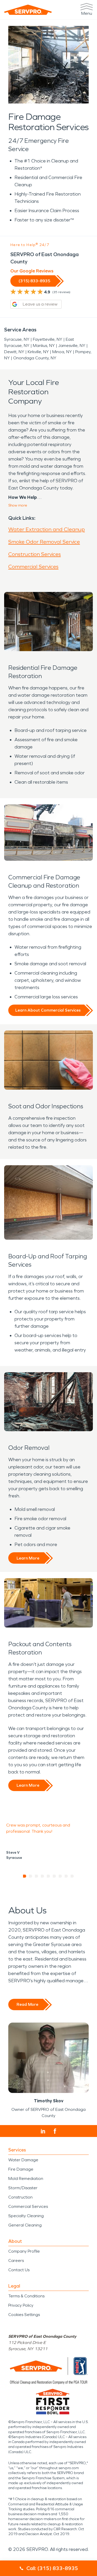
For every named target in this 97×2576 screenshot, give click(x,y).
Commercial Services (33, 567)
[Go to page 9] (72, 1876)
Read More (27, 2004)
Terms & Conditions (26, 2296)
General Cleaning (25, 2225)
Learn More (28, 1558)
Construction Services (35, 554)
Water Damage (23, 2160)
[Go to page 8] (66, 1876)
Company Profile (24, 2251)
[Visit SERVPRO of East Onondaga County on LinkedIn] (43, 2131)
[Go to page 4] (43, 1876)
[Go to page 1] (25, 1876)
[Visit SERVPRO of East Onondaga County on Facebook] (55, 2131)
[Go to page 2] (31, 1876)
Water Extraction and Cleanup (47, 529)
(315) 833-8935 (34, 281)
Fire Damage (21, 2169)
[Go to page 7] (60, 1876)
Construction (20, 2197)
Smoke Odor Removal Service (44, 542)
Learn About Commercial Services (48, 1010)
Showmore (18, 505)
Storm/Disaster (23, 2188)
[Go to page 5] (48, 1876)
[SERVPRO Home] (28, 10)
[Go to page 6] (54, 1876)
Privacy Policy (21, 2305)
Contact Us (19, 2270)
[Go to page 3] (37, 1876)
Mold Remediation (26, 2178)
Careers (16, 2261)
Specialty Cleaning (26, 2216)
